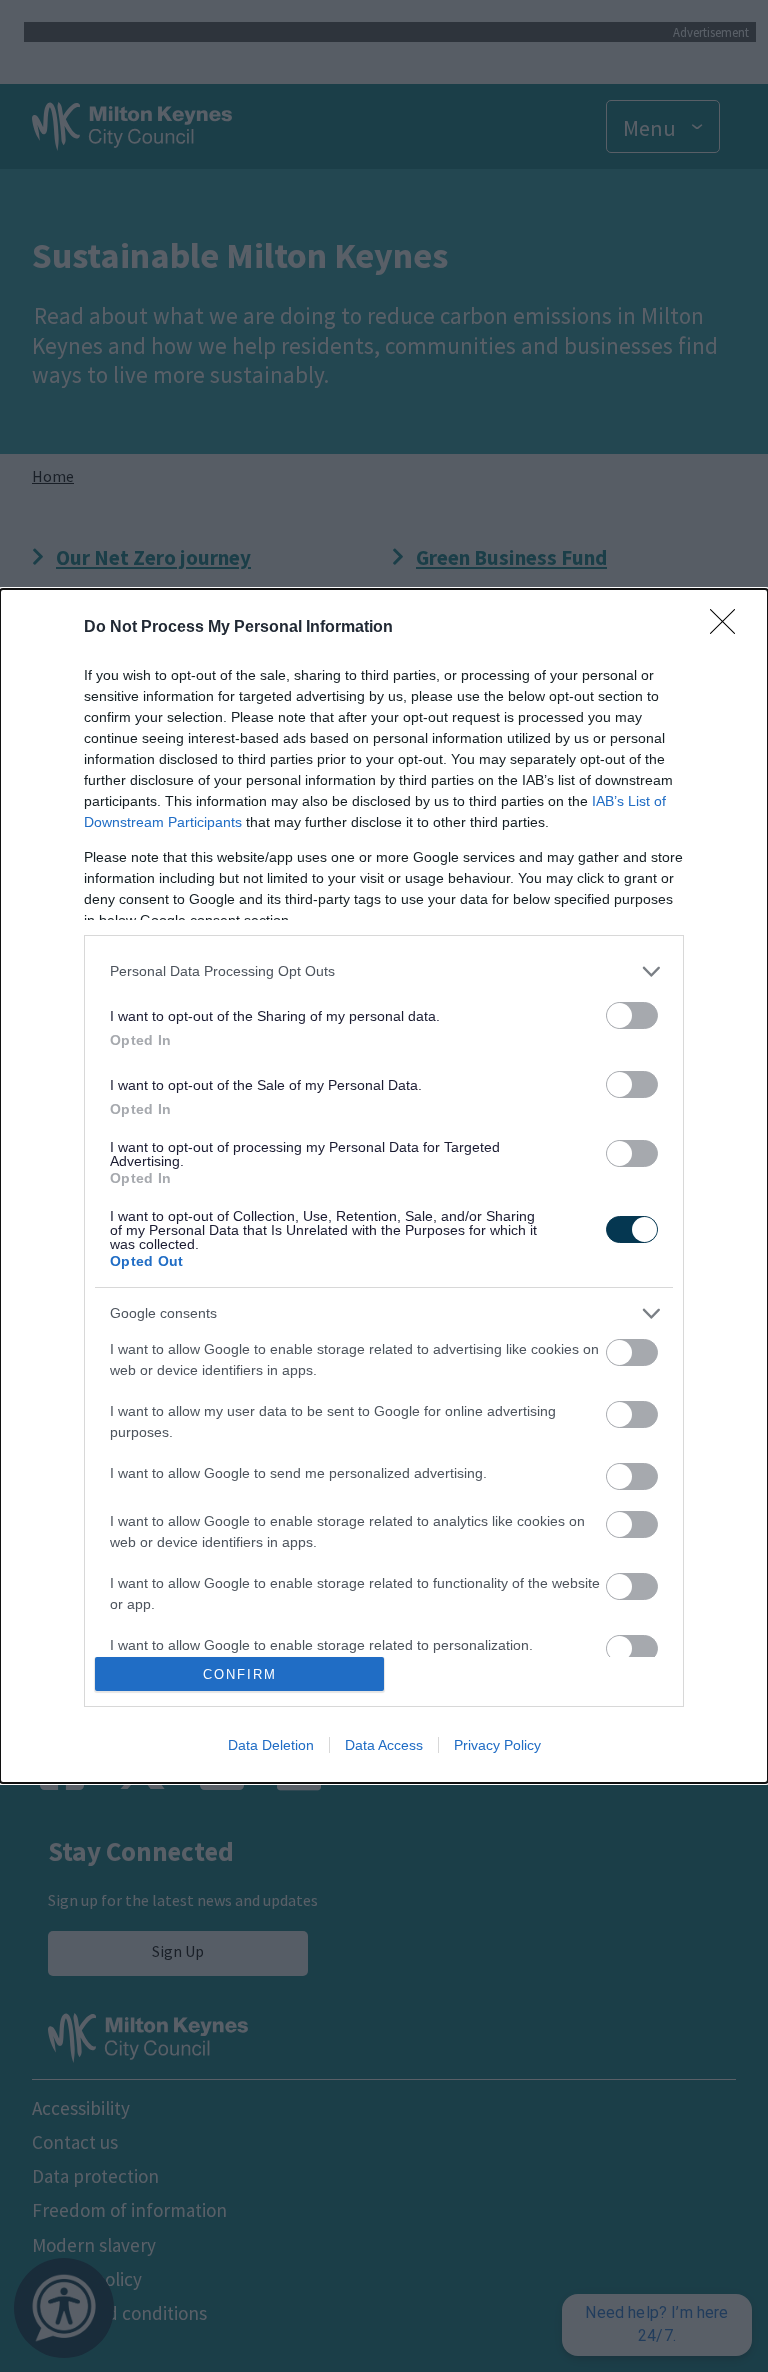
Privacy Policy (497, 1745)
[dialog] (384, 1186)
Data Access (384, 1745)
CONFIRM (240, 1674)
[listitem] (384, 971)
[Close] (729, 628)
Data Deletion (271, 1745)
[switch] (632, 1015)
